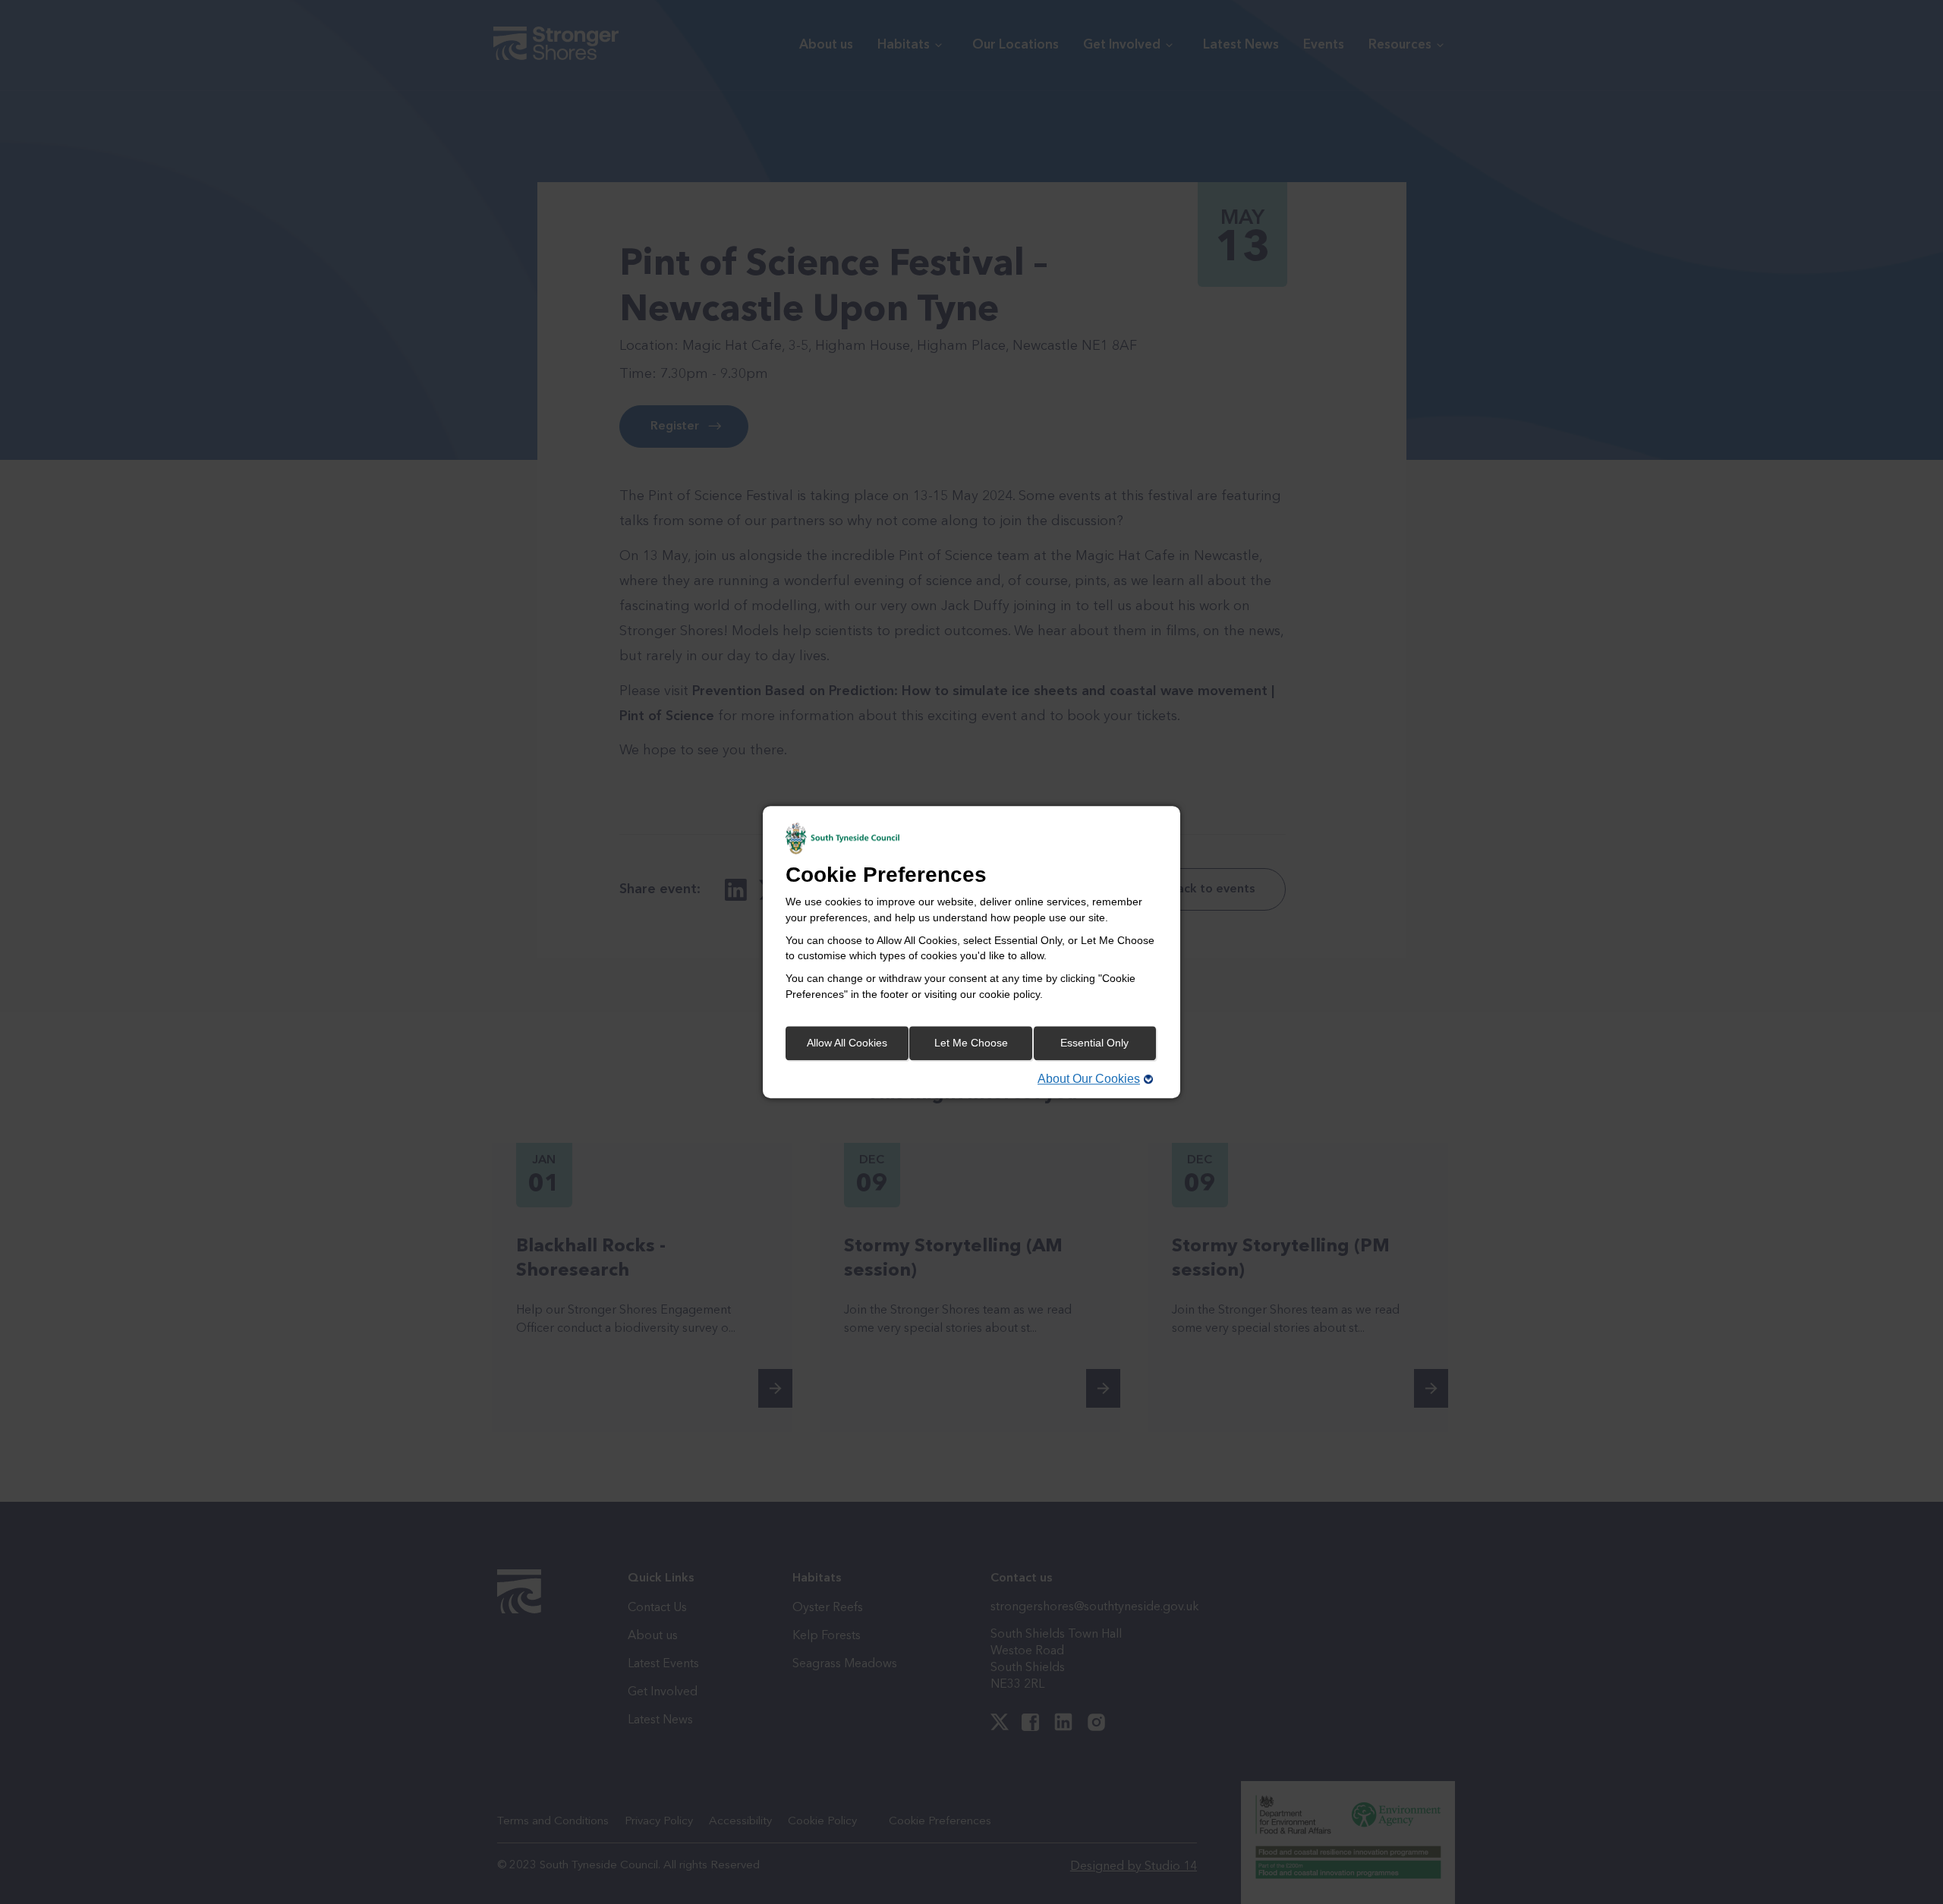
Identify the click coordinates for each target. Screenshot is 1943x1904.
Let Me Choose (971, 1043)
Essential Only (1094, 1043)
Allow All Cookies (847, 1043)
